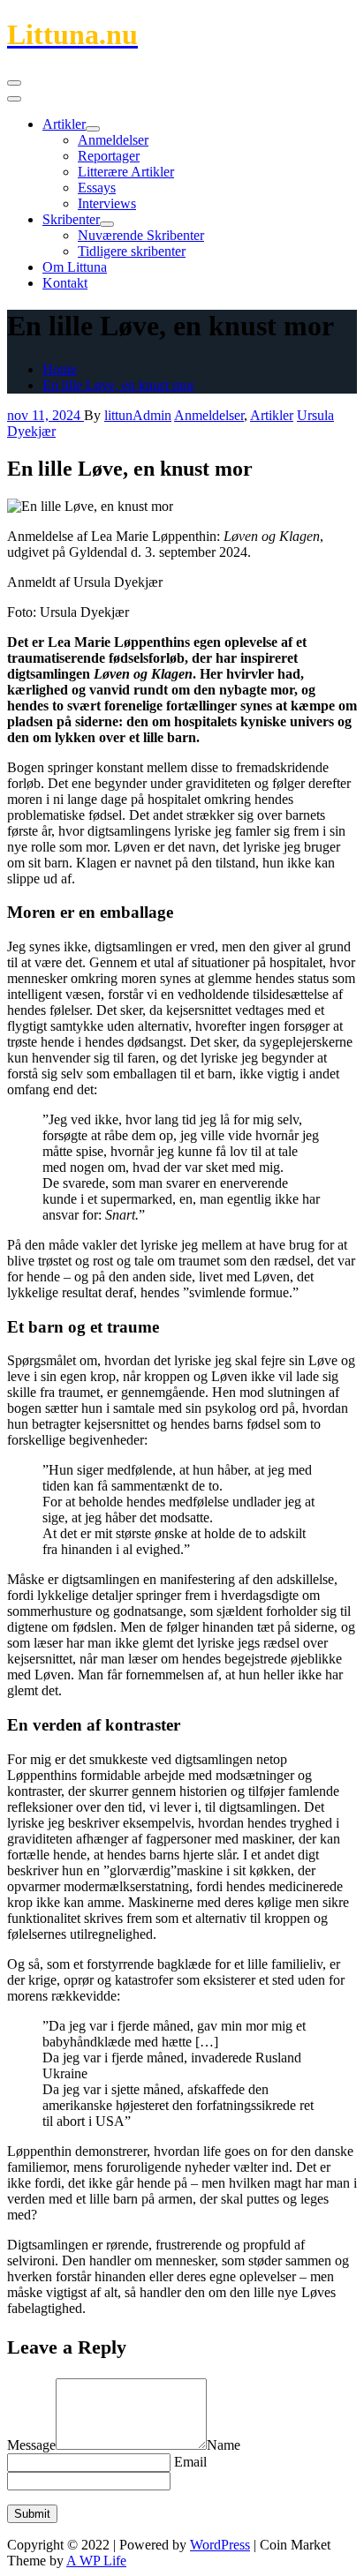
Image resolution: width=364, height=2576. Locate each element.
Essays (97, 188)
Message (31, 2445)
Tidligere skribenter (132, 251)
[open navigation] (14, 83)
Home (60, 369)
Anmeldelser (113, 140)
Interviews (107, 203)
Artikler (64, 124)
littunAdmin (138, 415)
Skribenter (71, 219)
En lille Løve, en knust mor (118, 385)
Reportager (109, 156)
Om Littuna (75, 267)
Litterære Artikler (126, 172)
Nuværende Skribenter (141, 235)
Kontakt (65, 283)
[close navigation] (14, 99)
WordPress (220, 2545)
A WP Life (96, 2561)
